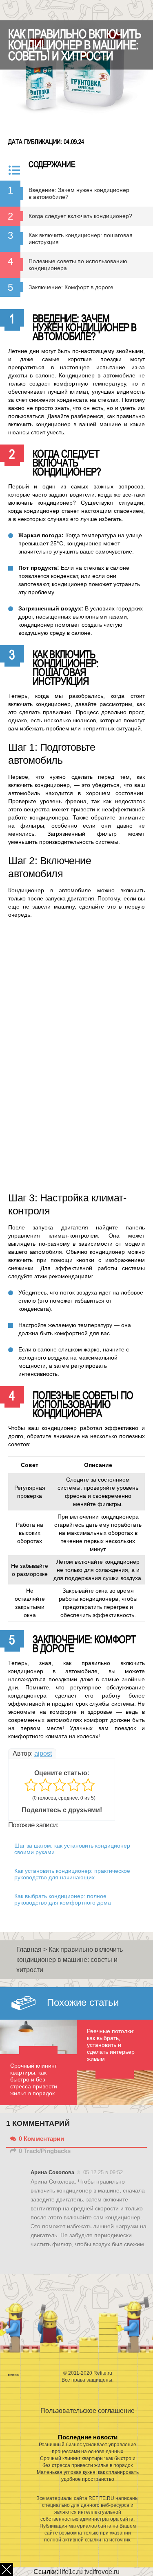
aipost (43, 1753)
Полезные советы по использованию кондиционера (78, 265)
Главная (29, 1949)
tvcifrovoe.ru (102, 2572)
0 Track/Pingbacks (45, 2151)
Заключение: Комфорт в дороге (71, 287)
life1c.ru (71, 2572)
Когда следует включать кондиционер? (80, 216)
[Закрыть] (7, 2569)
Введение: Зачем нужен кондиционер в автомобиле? (79, 193)
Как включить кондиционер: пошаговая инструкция (81, 239)
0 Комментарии (41, 2139)
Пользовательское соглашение (88, 2411)
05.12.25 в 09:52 (103, 2172)
